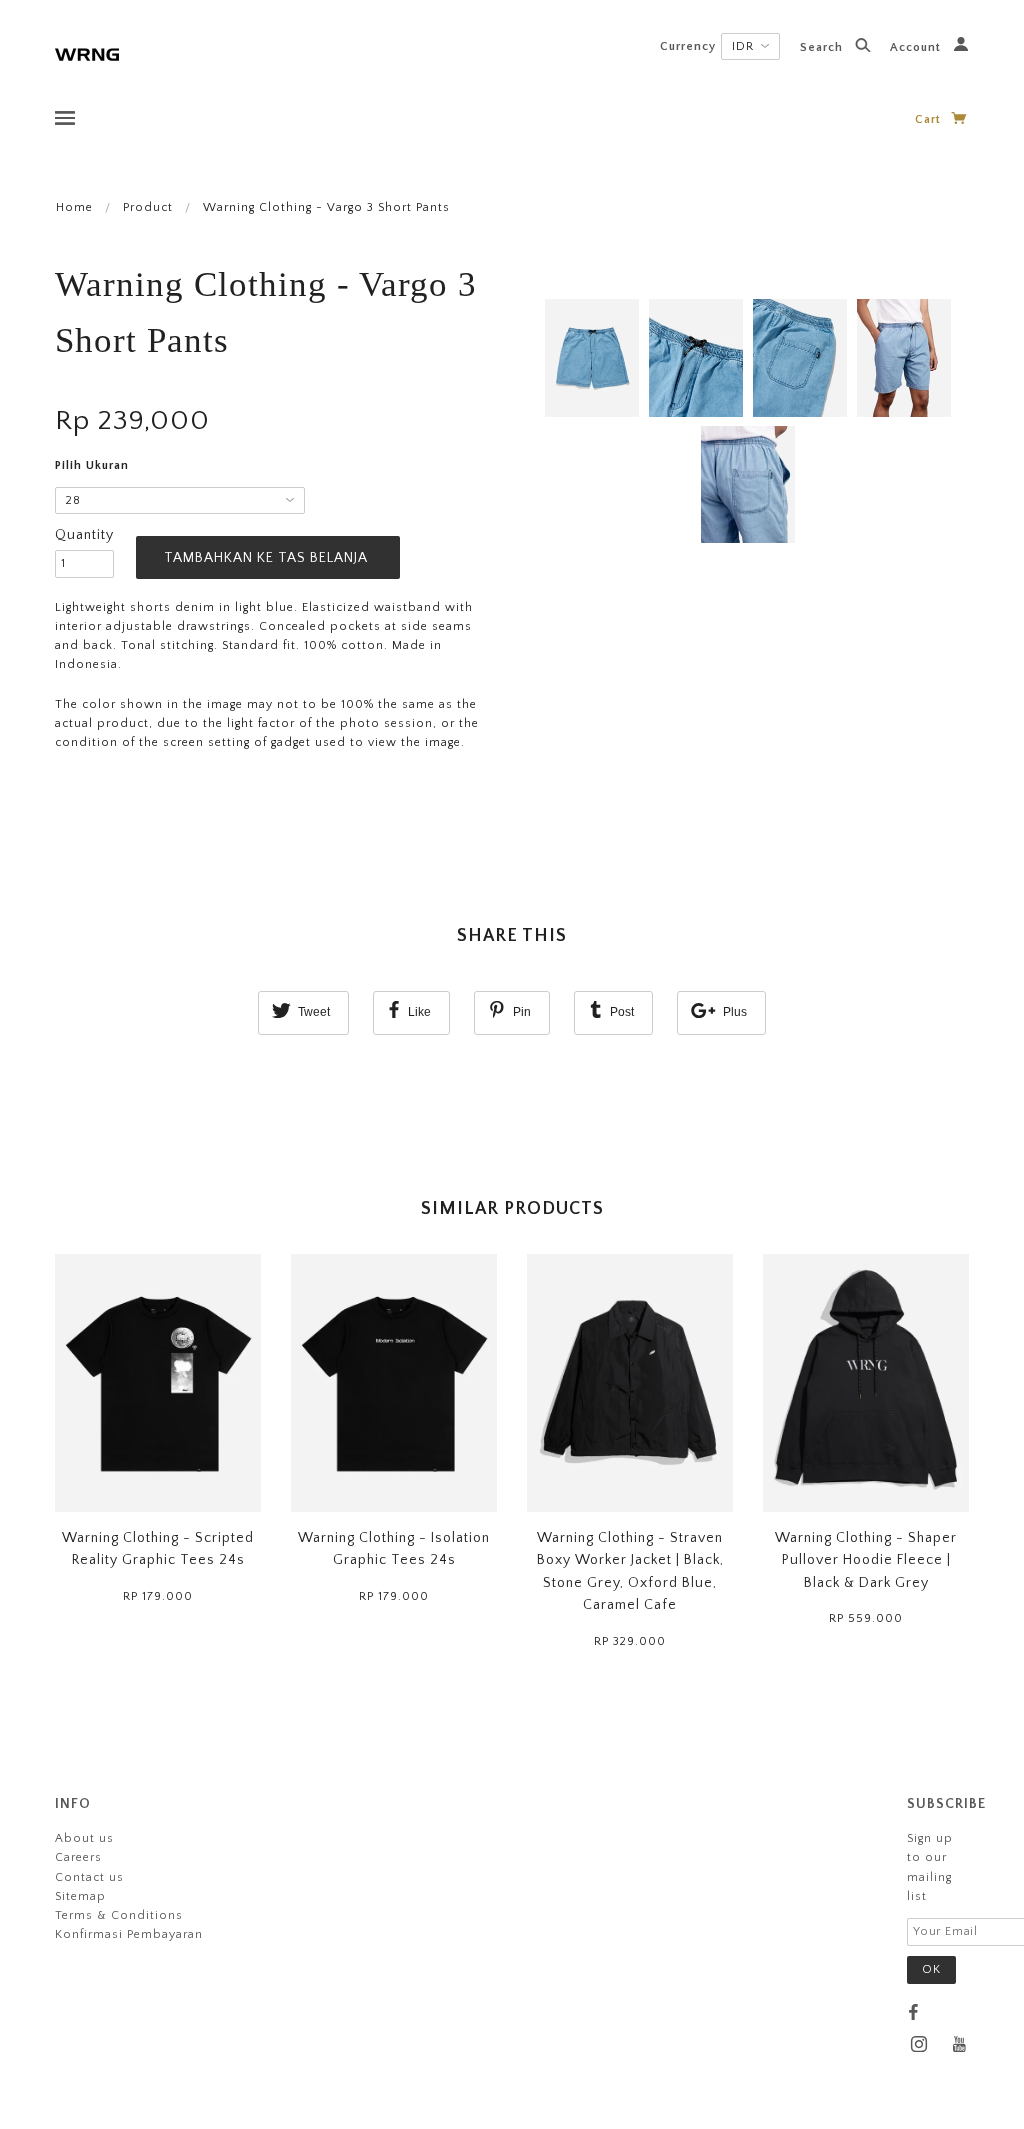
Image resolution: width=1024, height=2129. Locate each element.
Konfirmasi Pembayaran (129, 1934)
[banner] (87, 52)
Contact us (89, 1877)
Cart (930, 119)
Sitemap (80, 1896)
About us (84, 1838)
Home (74, 207)
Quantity (84, 535)
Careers (78, 1857)
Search (823, 47)
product (148, 207)
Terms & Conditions (119, 1915)
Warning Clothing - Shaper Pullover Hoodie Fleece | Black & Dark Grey (866, 1560)
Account (917, 47)
